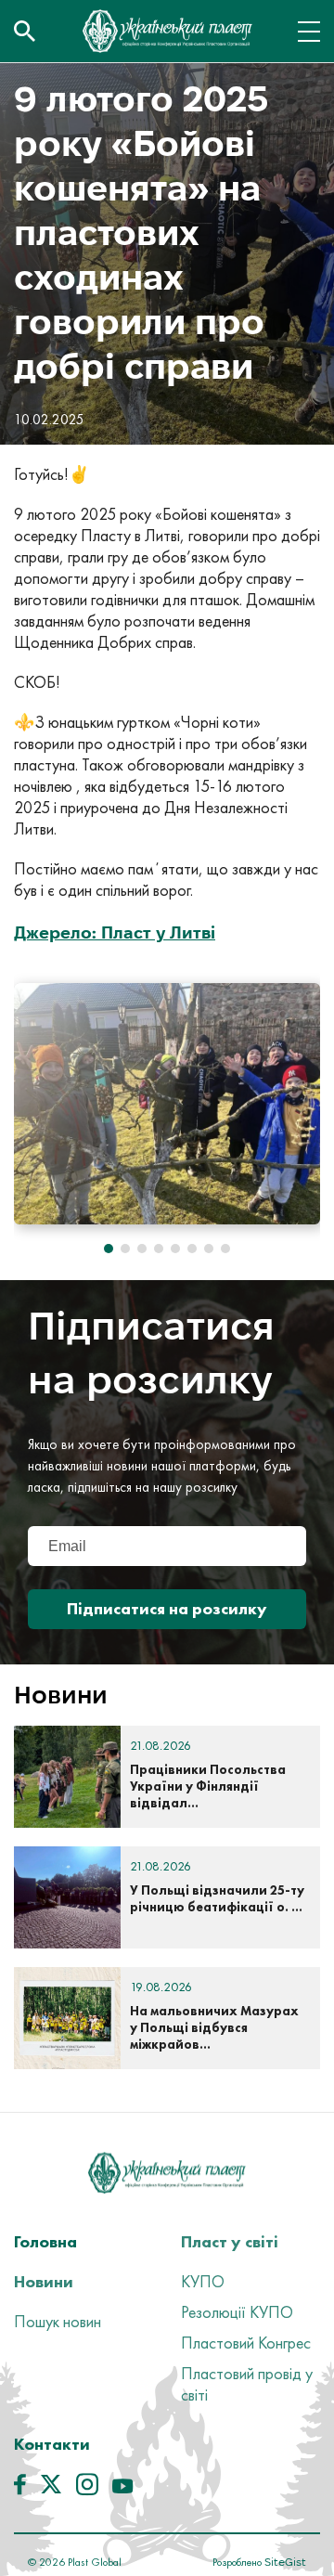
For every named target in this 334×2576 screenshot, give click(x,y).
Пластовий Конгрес (246, 2343)
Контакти (52, 2444)
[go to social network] (20, 2489)
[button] (109, 1249)
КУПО (203, 2281)
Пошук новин (58, 2321)
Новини (44, 2281)
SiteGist (284, 2562)
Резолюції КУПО (237, 2312)
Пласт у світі (230, 2241)
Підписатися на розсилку (167, 1608)
